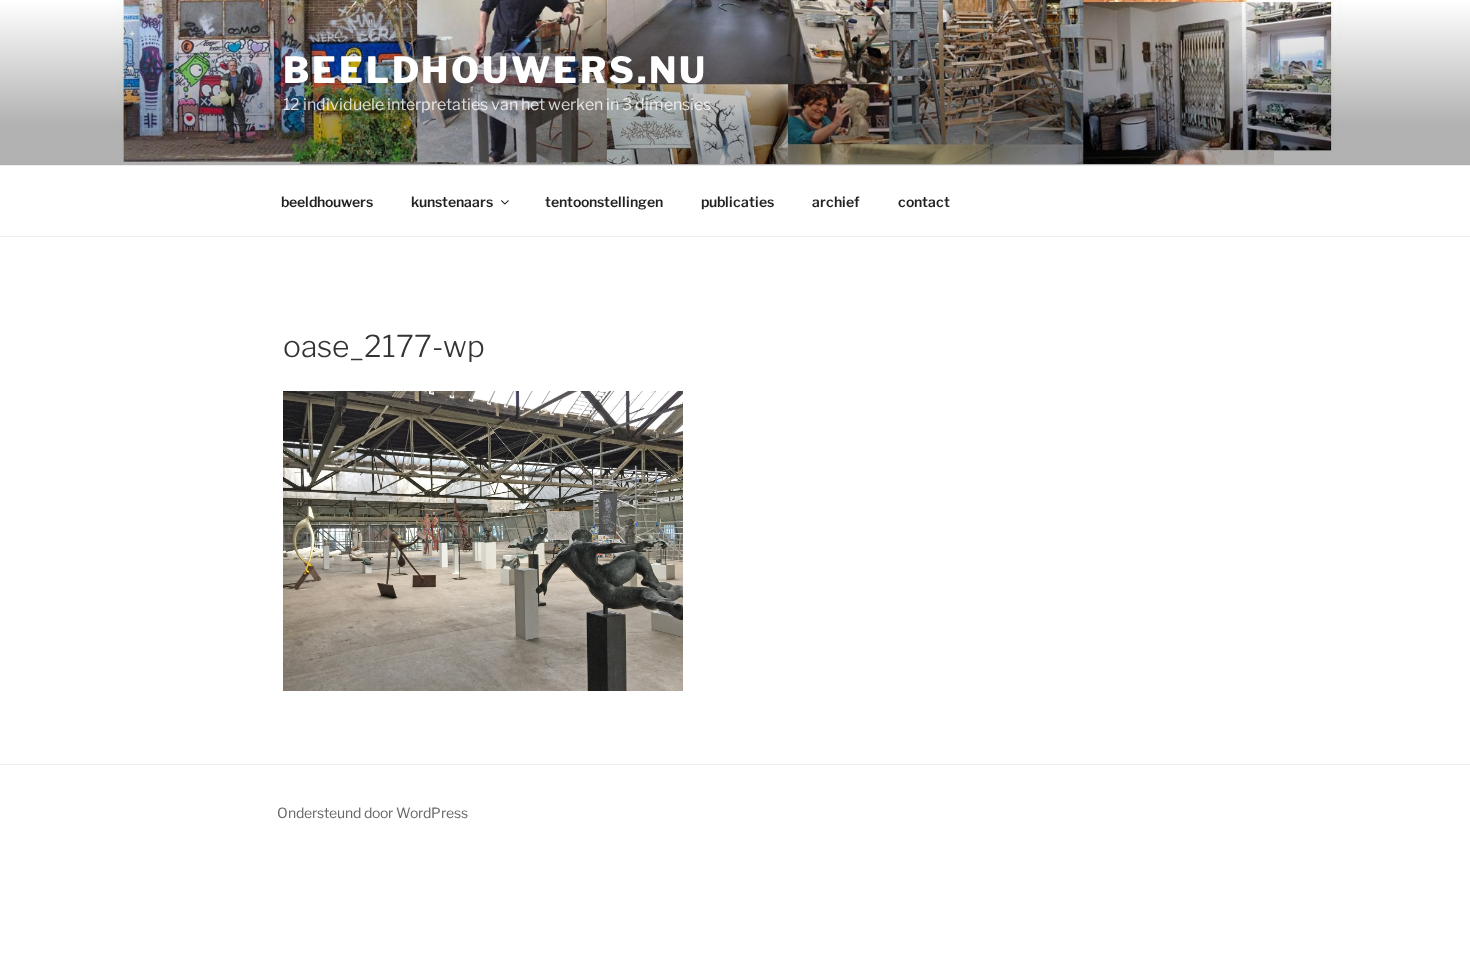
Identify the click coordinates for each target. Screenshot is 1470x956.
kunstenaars (452, 201)
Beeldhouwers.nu (495, 70)
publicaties (737, 201)
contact (924, 201)
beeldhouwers (327, 201)
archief (836, 201)
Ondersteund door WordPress (372, 812)
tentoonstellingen (604, 201)
